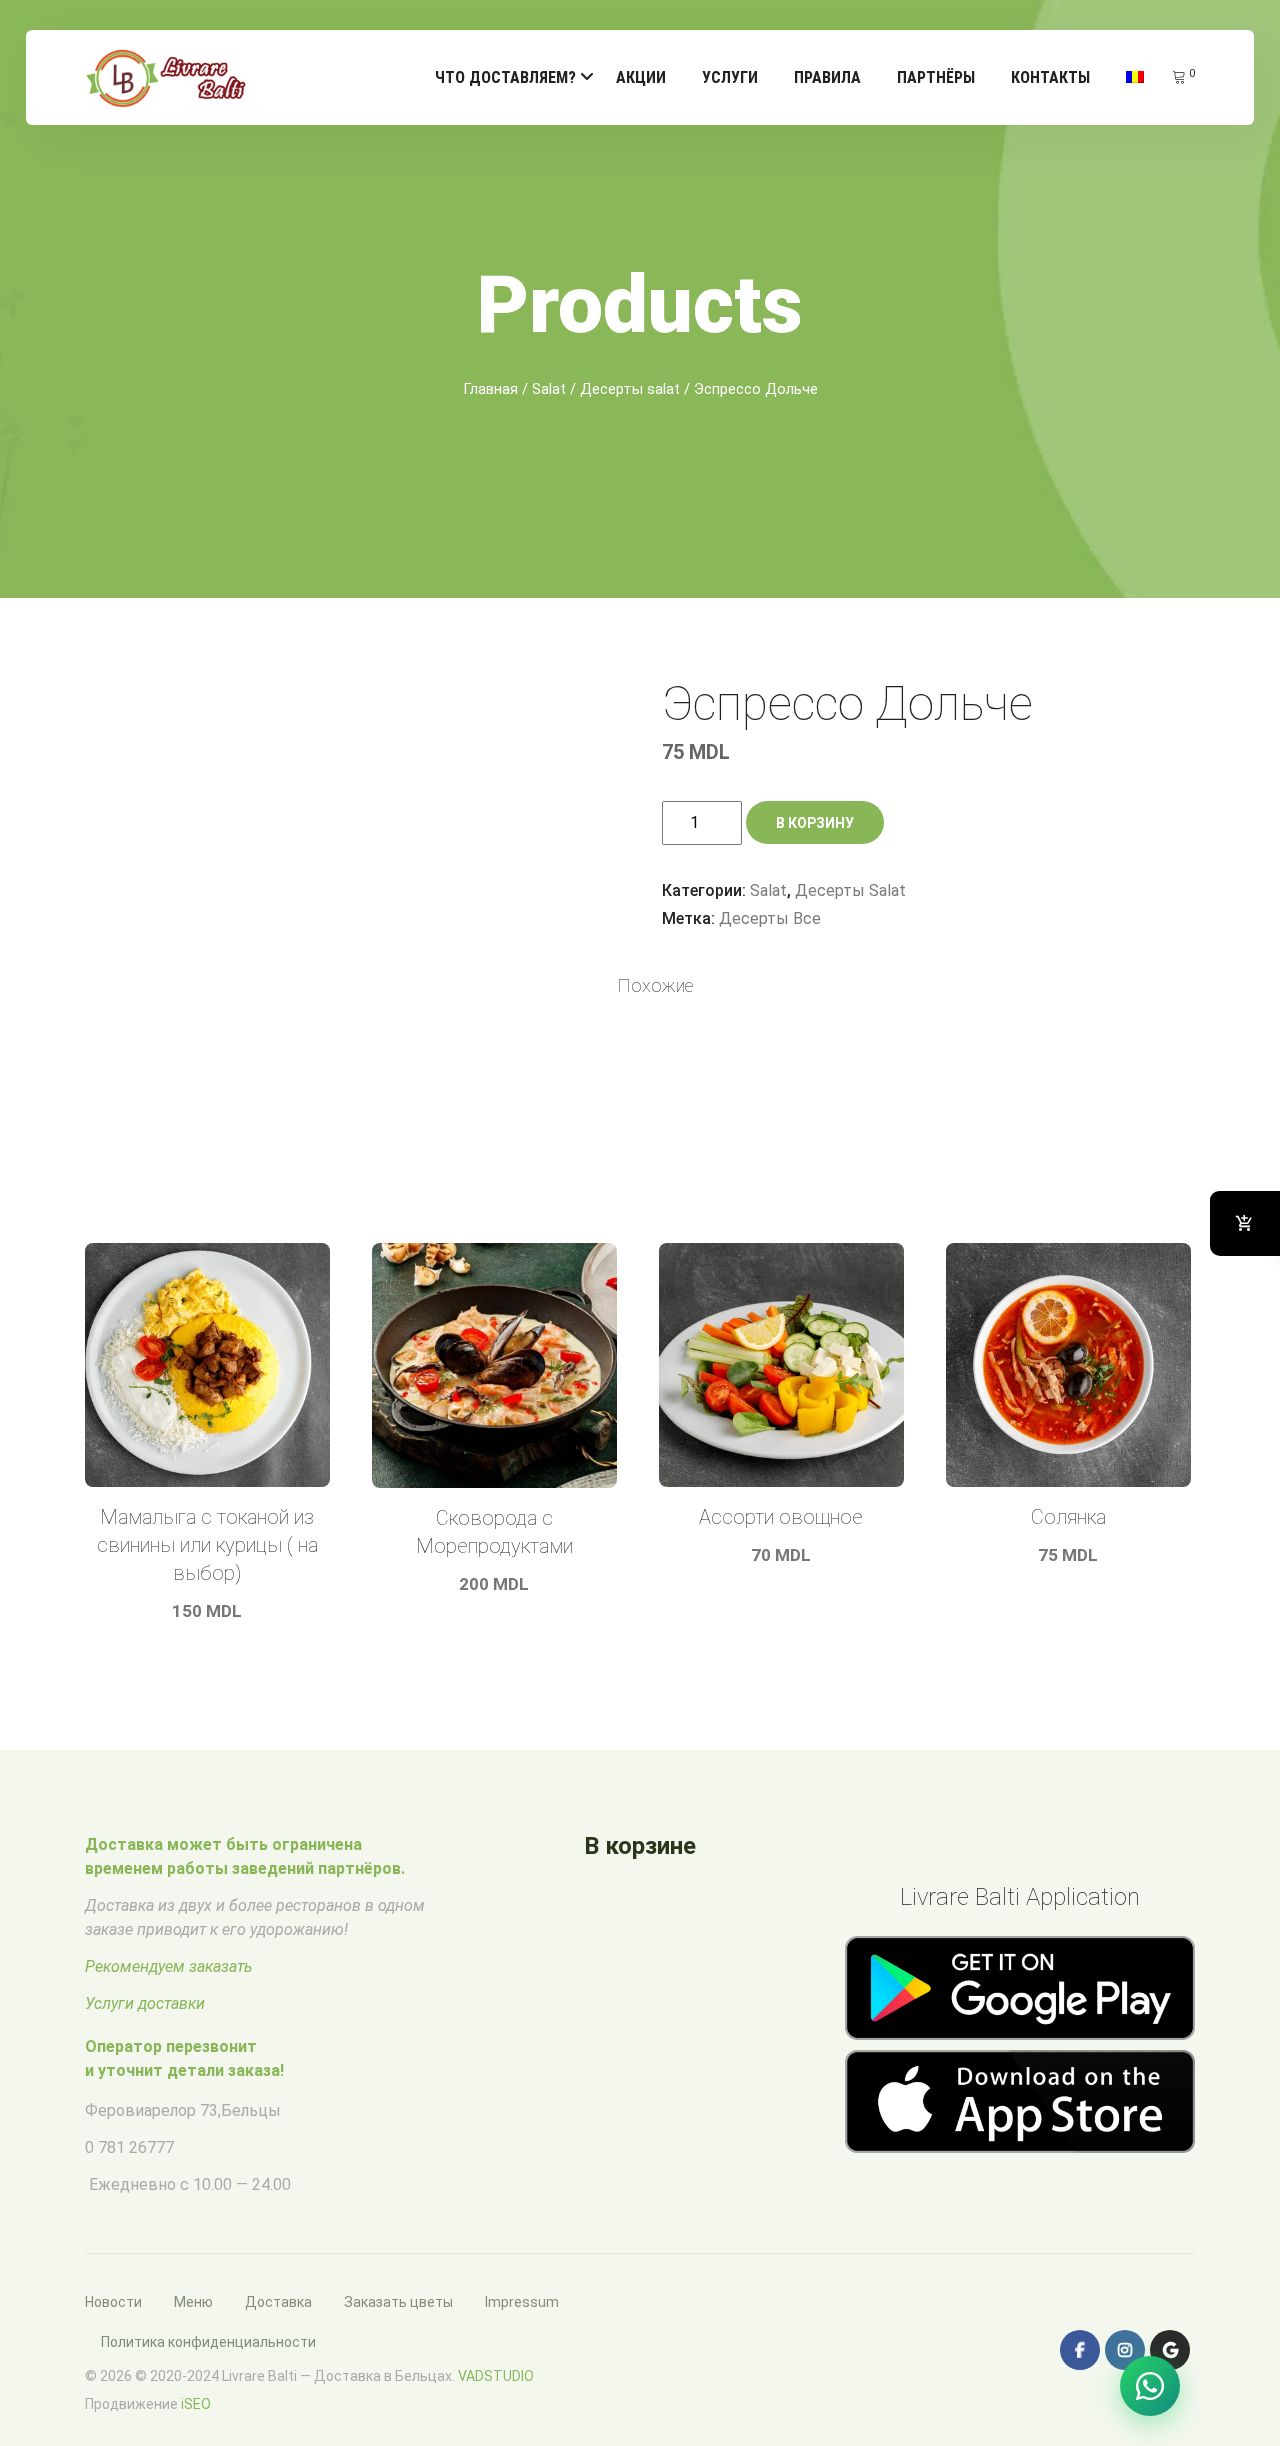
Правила (827, 77)
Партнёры (936, 77)
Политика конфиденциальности (208, 2342)
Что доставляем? (505, 77)
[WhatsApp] (1150, 2386)
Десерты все (770, 918)
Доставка (278, 2302)
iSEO (196, 2404)
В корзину (815, 823)
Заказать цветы (398, 2302)
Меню (193, 2302)
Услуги (730, 77)
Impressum (522, 2302)
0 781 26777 (129, 2147)
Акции (641, 77)
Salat (549, 389)
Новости (113, 2302)
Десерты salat (630, 389)
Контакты (1050, 77)
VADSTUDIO (496, 2376)
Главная (490, 389)
